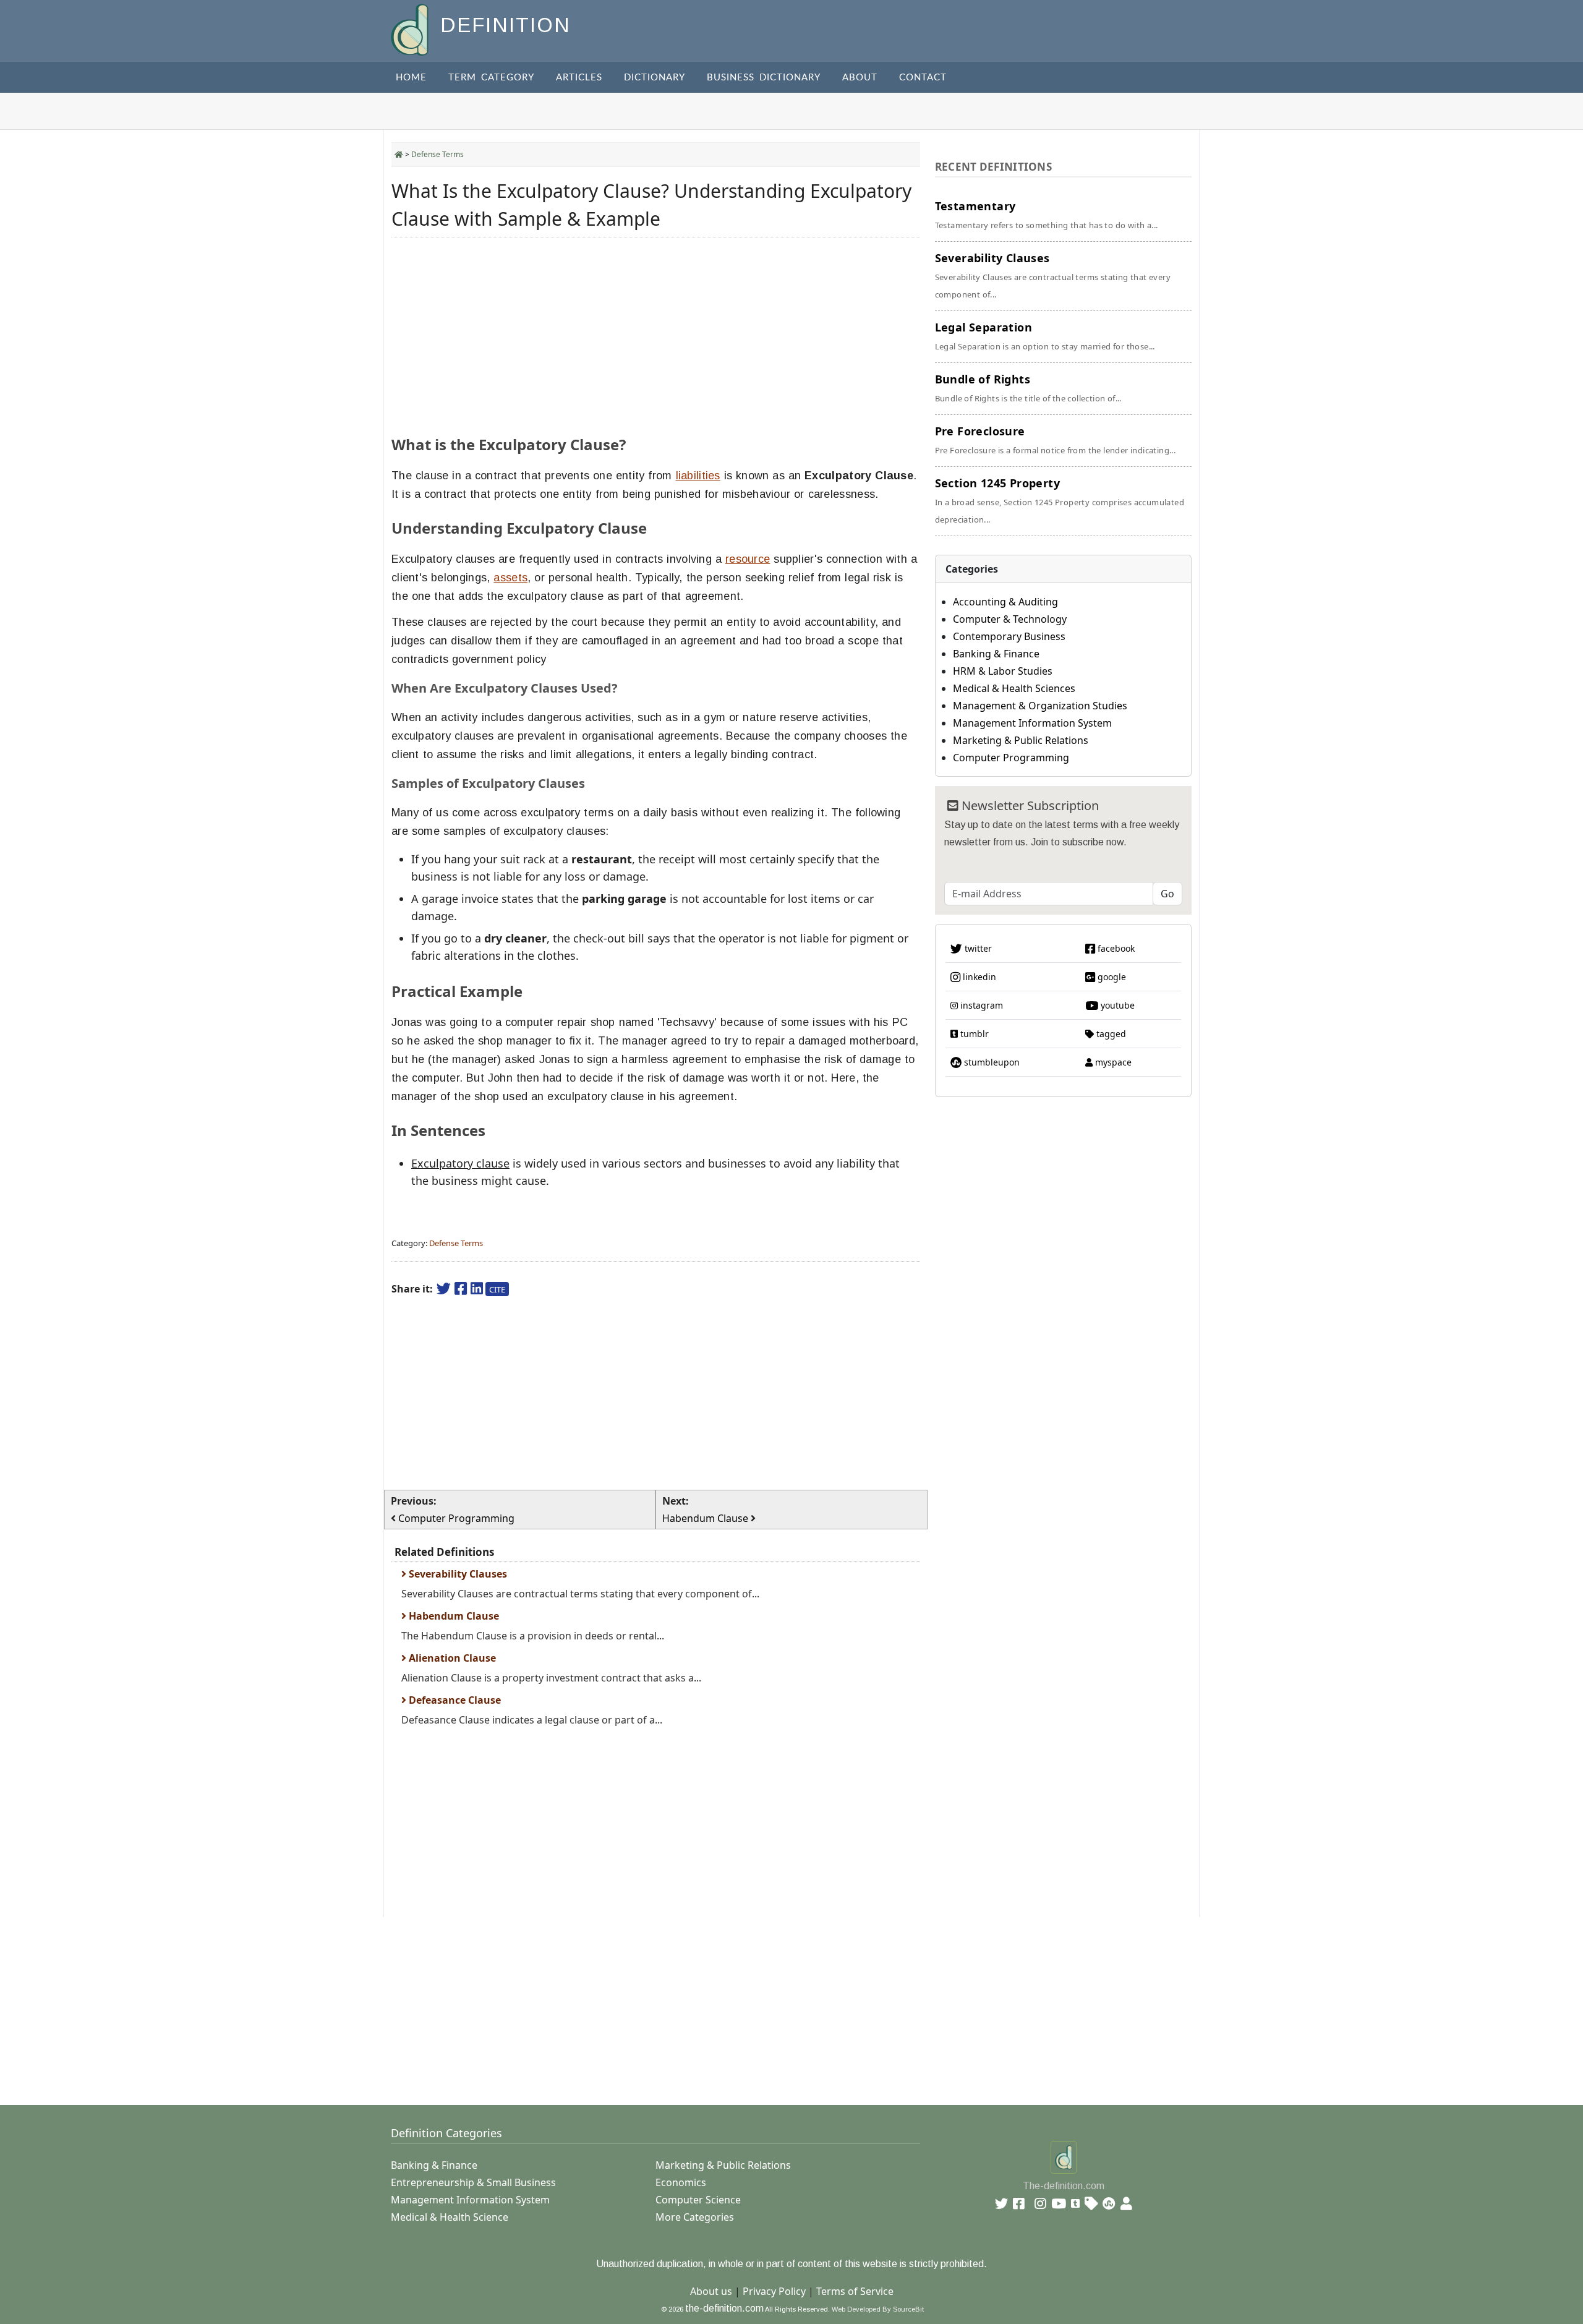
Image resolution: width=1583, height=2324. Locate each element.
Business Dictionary (764, 78)
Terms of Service (855, 2291)
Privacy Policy (774, 2291)
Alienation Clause (451, 1658)
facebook (1115, 948)
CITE (497, 1289)
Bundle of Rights (1028, 388)
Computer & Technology (1010, 619)
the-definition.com (724, 2308)
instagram (980, 1005)
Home (411, 78)
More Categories (695, 2217)
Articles (579, 78)
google (1111, 977)
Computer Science (698, 2200)
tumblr (973, 1034)
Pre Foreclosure (1056, 440)
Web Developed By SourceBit (878, 2309)
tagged (1110, 1034)
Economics (681, 2182)
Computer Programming (1011, 758)
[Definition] (411, 29)
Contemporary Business (1009, 636)
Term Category (491, 78)
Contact (923, 78)
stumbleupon (991, 1062)
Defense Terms (437, 154)
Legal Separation (1045, 336)
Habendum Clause (453, 1616)
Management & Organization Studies (1040, 706)
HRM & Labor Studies (1003, 671)
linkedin (978, 977)
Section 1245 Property (1060, 500)
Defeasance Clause (454, 1700)
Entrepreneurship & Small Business (473, 2182)
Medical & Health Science (450, 2217)
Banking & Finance (996, 654)
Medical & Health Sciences (1014, 688)
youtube (1116, 1005)
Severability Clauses (457, 1574)
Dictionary (655, 78)
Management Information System (1032, 723)
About (860, 78)
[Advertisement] (656, 333)
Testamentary (1047, 215)
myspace (1112, 1062)
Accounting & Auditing (1005, 602)
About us (711, 2291)
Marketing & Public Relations (1021, 740)
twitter (977, 948)
